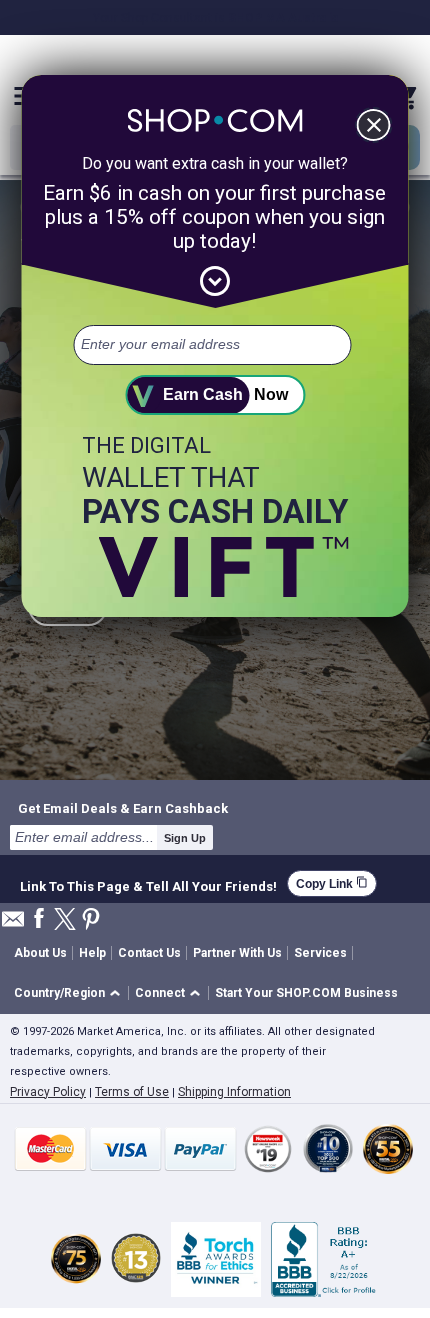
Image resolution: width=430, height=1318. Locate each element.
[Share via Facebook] (39, 919)
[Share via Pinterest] (91, 920)
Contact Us (149, 953)
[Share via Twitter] (65, 920)
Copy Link (332, 883)
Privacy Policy (48, 1092)
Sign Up (185, 838)
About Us (40, 953)
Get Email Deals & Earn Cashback (123, 808)
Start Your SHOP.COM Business (306, 993)
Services (320, 953)
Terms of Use (132, 1092)
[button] (70, 993)
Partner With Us (237, 953)
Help (92, 953)
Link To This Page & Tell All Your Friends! (148, 884)
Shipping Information (234, 1092)
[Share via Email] (13, 924)
